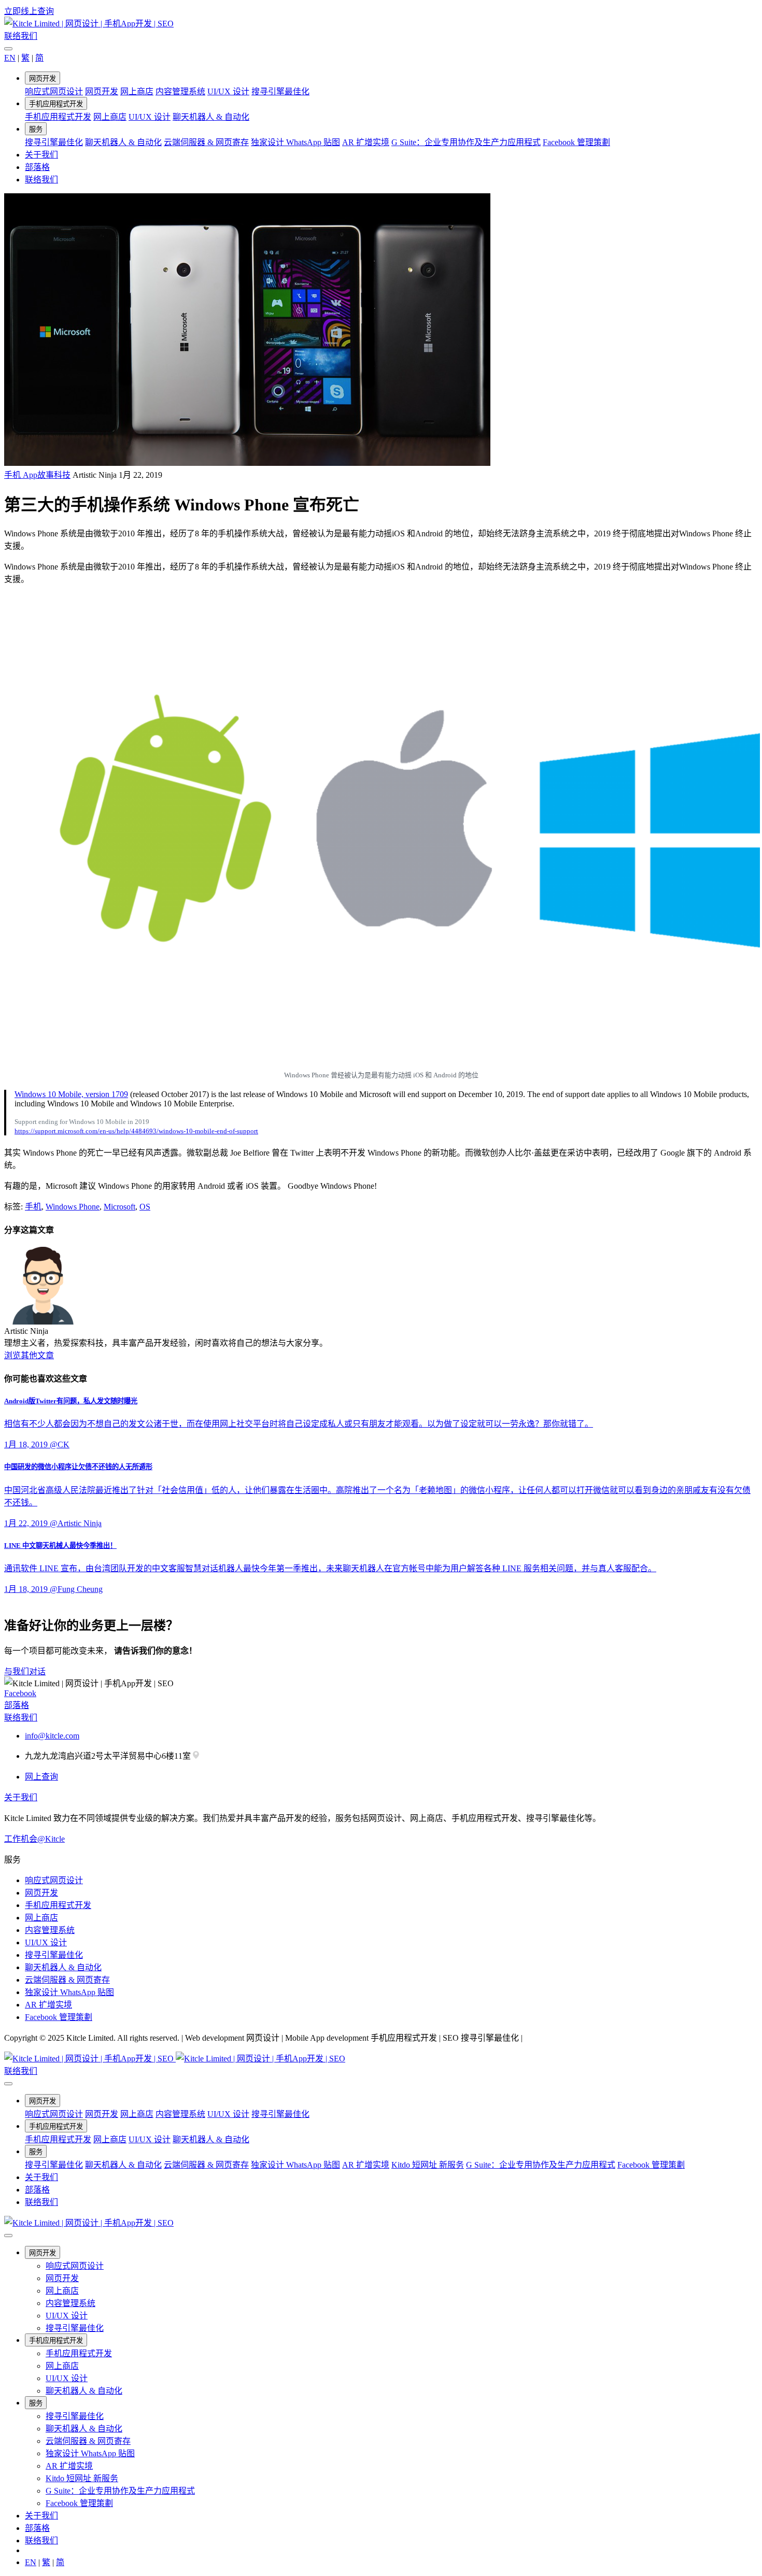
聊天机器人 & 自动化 (211, 117)
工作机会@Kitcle (34, 1839)
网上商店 (137, 91)
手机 (33, 1207)
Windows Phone (73, 1207)
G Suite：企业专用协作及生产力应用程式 (466, 142)
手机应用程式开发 (56, 104)
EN (10, 58)
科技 (62, 475)
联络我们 (21, 36)
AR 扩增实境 (366, 142)
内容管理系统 (180, 91)
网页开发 (43, 79)
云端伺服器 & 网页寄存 (206, 142)
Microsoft (119, 1207)
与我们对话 (25, 1671)
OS (145, 1207)
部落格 (37, 167)
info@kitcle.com (52, 1736)
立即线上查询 (29, 11)
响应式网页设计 (54, 91)
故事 (46, 475)
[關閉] (8, 49)
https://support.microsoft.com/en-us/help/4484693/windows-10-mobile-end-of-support (136, 1131)
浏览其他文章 (29, 1355)
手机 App (21, 475)
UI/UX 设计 (228, 91)
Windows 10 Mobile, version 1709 (71, 1094)
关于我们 (41, 155)
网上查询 (41, 1777)
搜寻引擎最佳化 (280, 91)
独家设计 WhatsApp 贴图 (295, 142)
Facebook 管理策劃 (576, 142)
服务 (36, 129)
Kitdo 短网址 (428, 2165)
